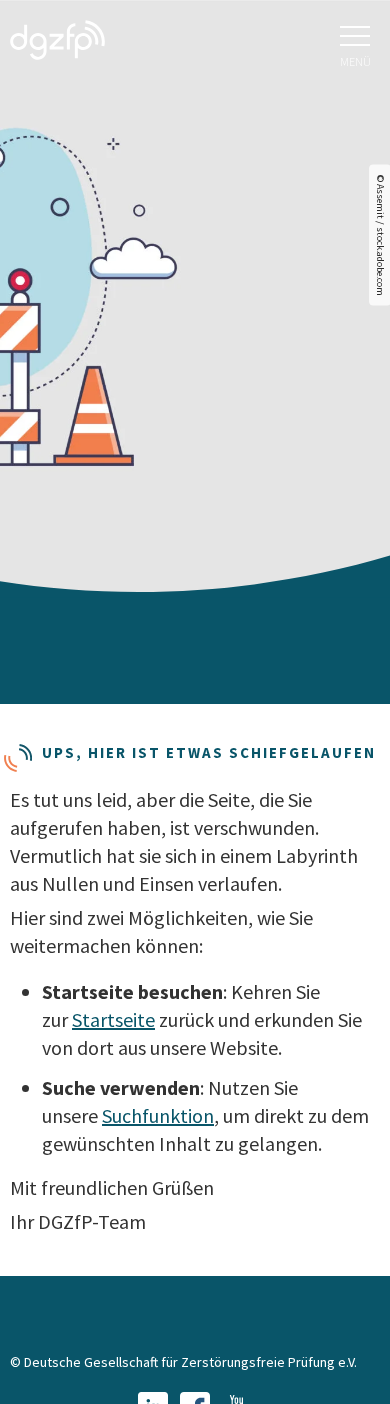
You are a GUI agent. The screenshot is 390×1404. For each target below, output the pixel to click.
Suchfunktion (158, 1115)
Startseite (113, 1019)
